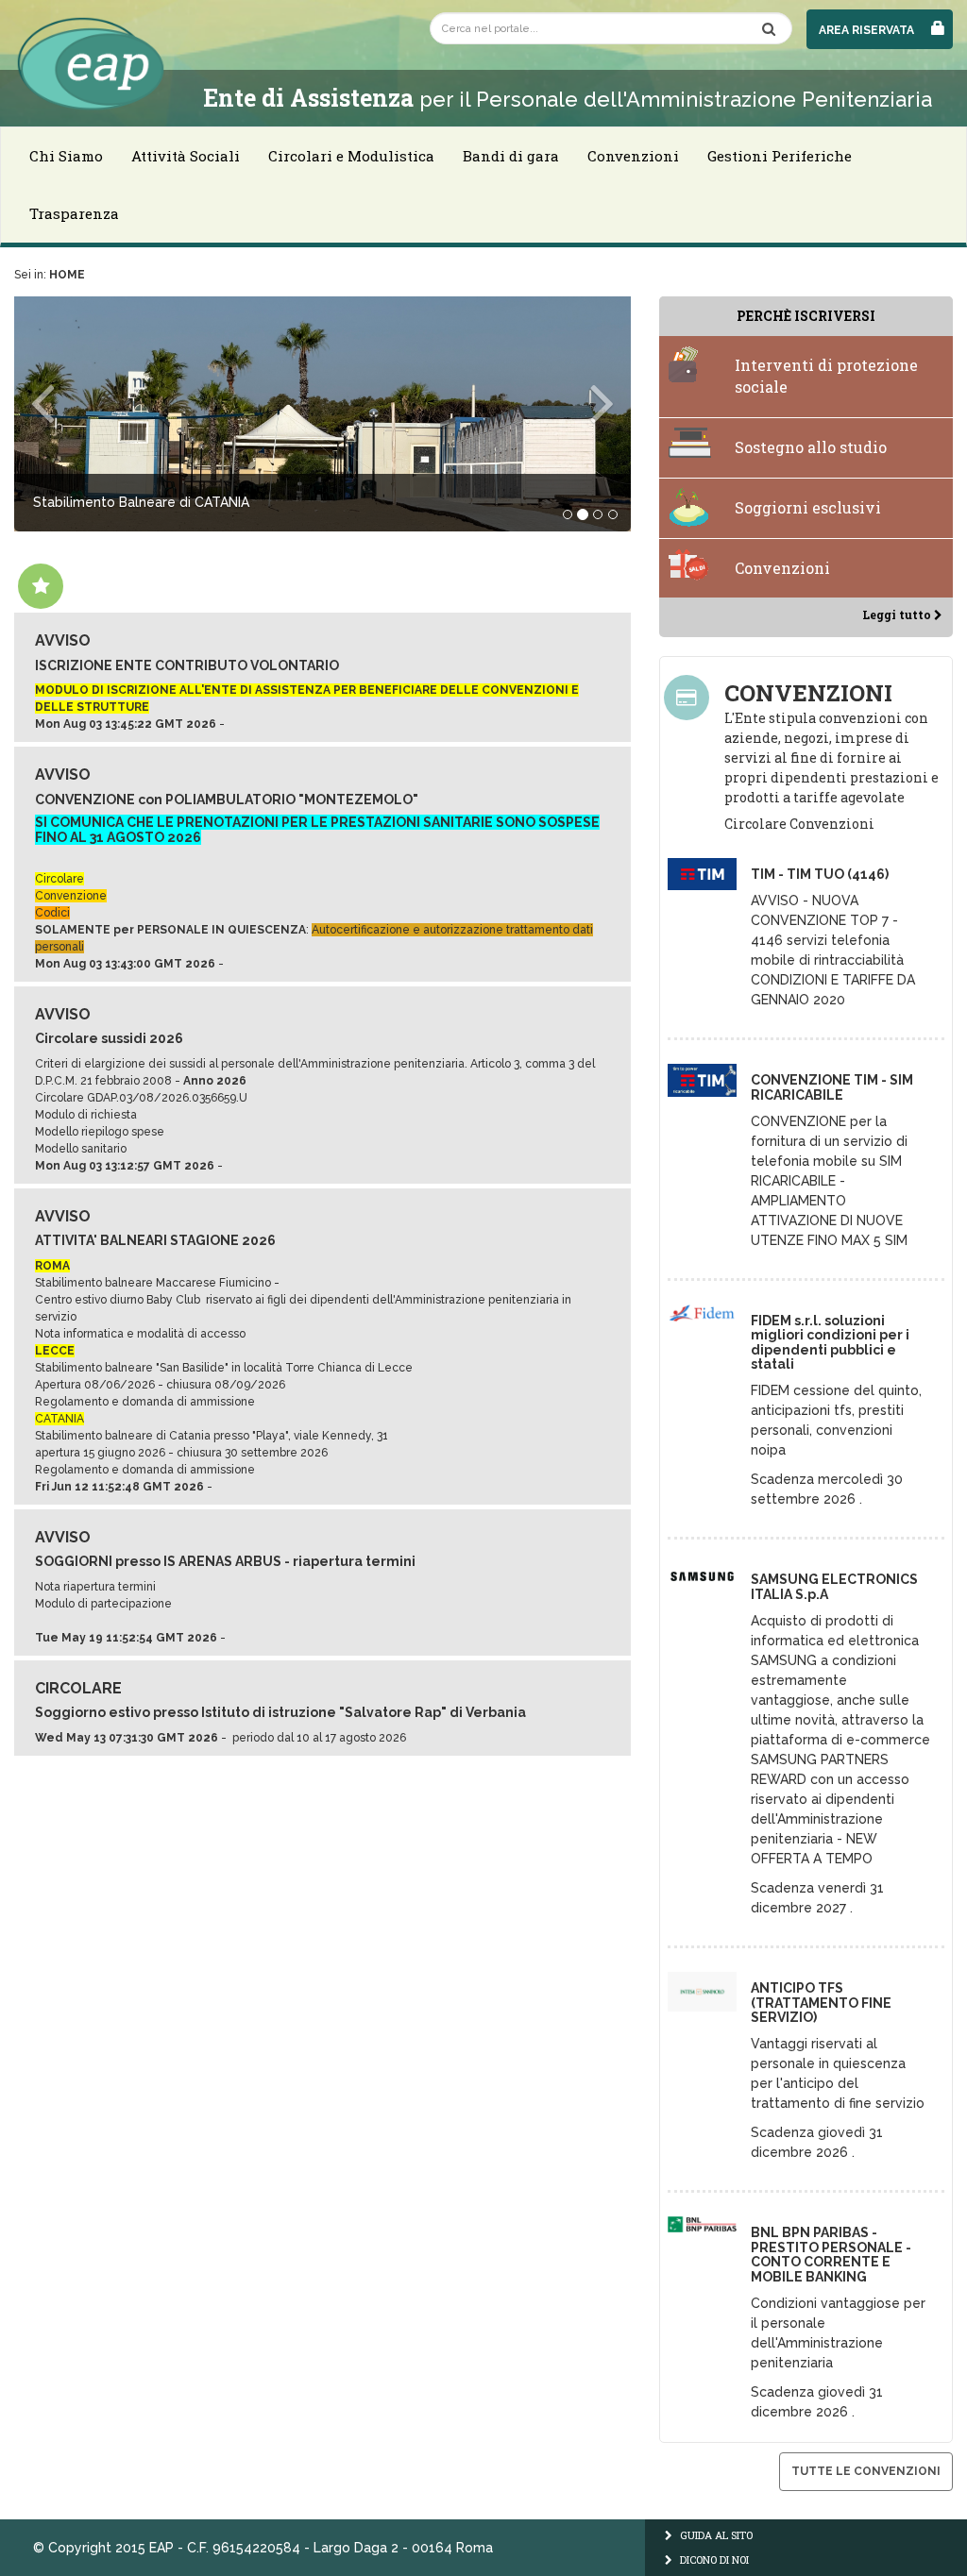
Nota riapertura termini (95, 1587)
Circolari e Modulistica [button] (351, 156)
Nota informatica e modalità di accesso (140, 1334)
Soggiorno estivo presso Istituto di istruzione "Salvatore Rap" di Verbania (280, 1712)
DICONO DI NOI (713, 2559)
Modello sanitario (81, 1149)
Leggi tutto (898, 615)
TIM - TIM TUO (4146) (820, 874)
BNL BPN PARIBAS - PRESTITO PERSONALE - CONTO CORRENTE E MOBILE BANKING (831, 2254)
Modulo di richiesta (86, 1115)
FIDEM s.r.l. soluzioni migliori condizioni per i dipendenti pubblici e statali (830, 1342)
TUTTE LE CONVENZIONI (866, 2471)
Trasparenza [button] (74, 213)
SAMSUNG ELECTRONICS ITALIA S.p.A (834, 1586)
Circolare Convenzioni (799, 824)
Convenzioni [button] (633, 156)
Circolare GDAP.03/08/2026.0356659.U (141, 1098)
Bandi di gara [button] (511, 156)
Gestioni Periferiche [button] (780, 156)
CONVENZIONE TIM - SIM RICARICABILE (832, 1087)
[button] (60, 414)
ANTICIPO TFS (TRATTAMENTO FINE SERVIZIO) (821, 2003)
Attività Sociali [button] (186, 156)
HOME (67, 275)
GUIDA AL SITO (715, 2535)
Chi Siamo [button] (66, 156)
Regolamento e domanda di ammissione (145, 1402)
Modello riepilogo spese (100, 1132)
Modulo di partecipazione (103, 1604)
